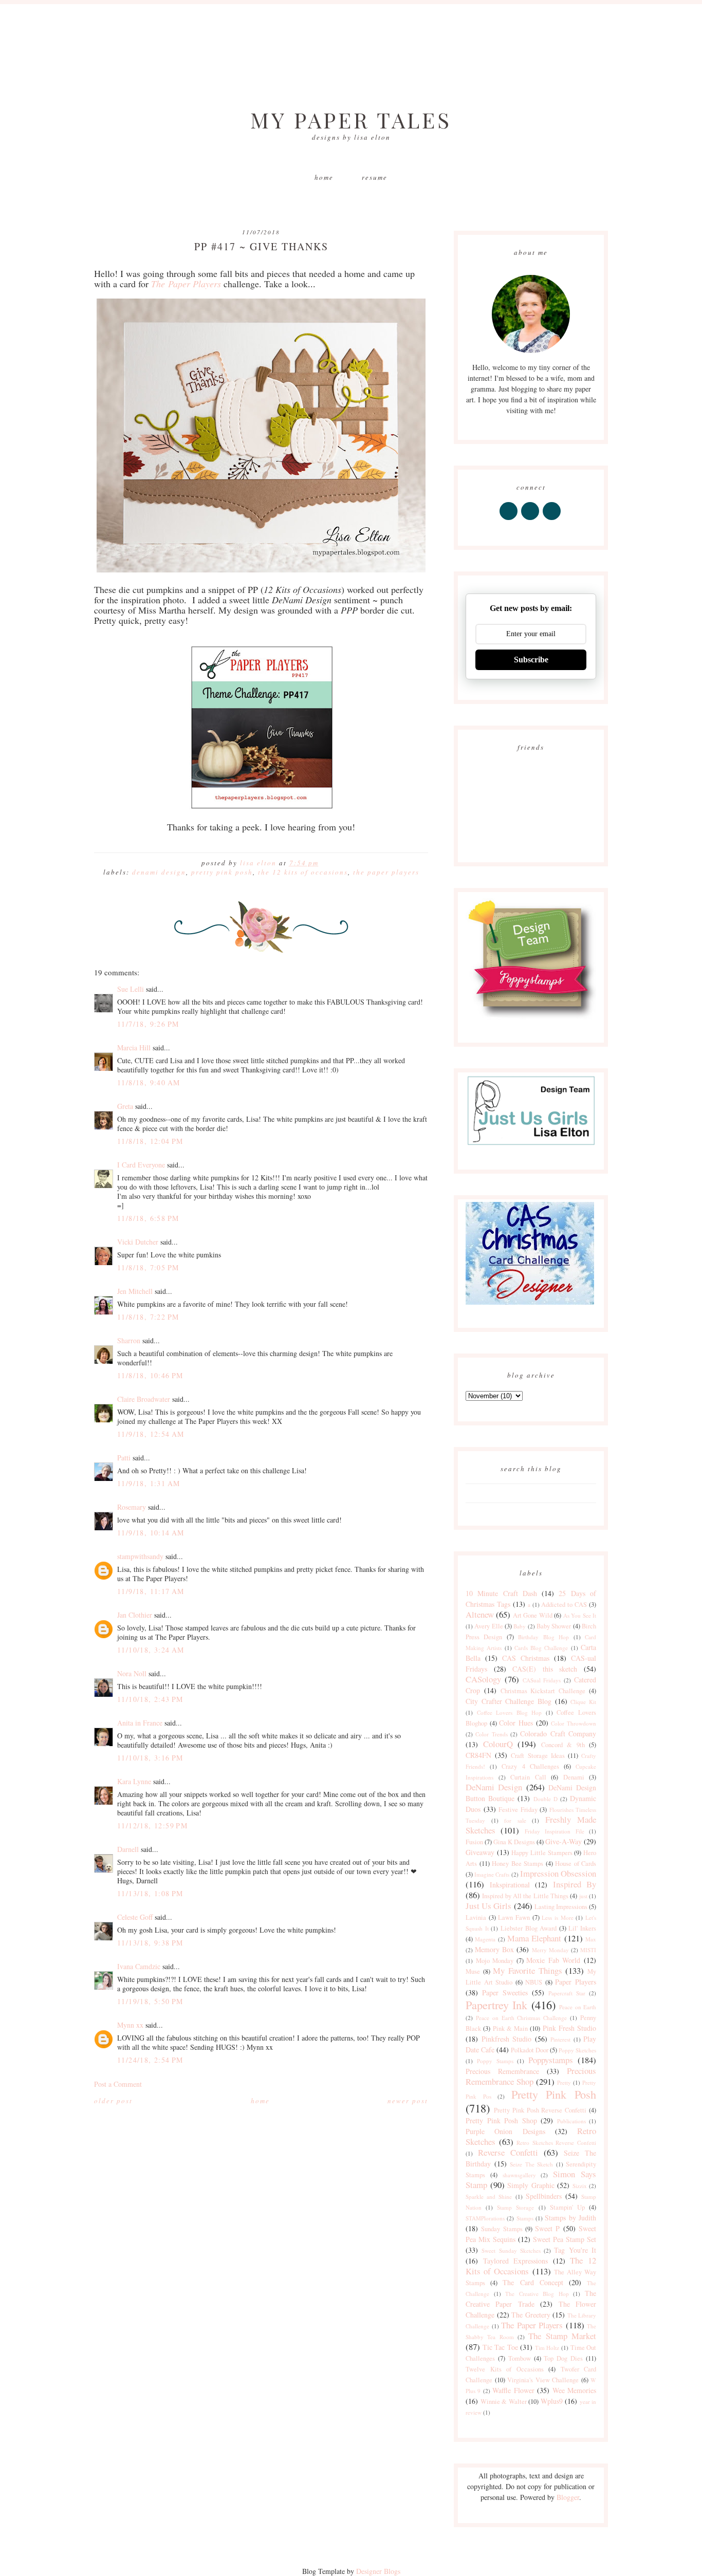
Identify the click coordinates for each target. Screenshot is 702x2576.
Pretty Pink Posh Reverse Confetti (540, 2110)
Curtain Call (528, 1777)
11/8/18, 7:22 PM (148, 1317)
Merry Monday (550, 1950)
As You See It (580, 1615)
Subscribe (531, 660)
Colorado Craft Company (558, 1734)
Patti (124, 1458)
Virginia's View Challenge (543, 2380)
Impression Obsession (558, 1873)
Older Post (113, 2101)
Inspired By (575, 1884)
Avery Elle (488, 1626)
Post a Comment (118, 2084)
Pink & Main (511, 2028)
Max (591, 1939)
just (583, 1896)
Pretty (564, 2082)
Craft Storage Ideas (538, 1756)
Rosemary (132, 1507)
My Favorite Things (527, 1970)
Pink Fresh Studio (570, 2028)
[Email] (552, 520)
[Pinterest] (531, 520)
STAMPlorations (485, 2218)
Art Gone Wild (533, 1615)
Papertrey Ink (496, 2005)
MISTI (588, 1950)
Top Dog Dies (563, 2358)
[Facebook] (509, 520)
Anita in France (140, 1723)
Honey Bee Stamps (518, 1864)
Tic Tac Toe (500, 2347)
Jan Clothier (135, 1615)
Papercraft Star (567, 1993)
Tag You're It (575, 2250)
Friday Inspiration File (555, 1831)
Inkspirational (510, 1885)
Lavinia (476, 1917)
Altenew (480, 1614)
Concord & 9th (563, 1745)
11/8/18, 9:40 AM (149, 1082)
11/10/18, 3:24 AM (151, 1650)
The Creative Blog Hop (537, 2294)
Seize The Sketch (531, 2164)
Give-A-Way (564, 1841)
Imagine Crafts (492, 1874)
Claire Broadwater (144, 1399)
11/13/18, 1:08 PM (150, 1893)
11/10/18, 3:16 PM (150, 1758)
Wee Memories (574, 2390)
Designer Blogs (378, 2571)
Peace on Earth (578, 2007)
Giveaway (480, 1852)
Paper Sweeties (505, 1993)
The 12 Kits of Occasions (303, 872)
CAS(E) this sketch (545, 1669)
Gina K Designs (514, 1842)
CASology (483, 1679)
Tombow (520, 2358)
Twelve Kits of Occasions (505, 2369)
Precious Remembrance (502, 2071)
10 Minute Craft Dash (501, 1593)
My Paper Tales (351, 120)
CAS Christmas (526, 1658)
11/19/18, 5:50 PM (150, 2001)
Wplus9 (552, 2401)
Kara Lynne (134, 1781)
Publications (571, 2121)
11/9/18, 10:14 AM (151, 1533)
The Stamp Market (562, 2336)
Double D (546, 1799)
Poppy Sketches (577, 2050)
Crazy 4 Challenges (530, 1766)
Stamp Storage (515, 2207)
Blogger (568, 2497)
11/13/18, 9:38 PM (150, 1943)
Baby (520, 1626)
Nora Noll (132, 1673)
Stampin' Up (567, 2207)
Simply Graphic (531, 2185)
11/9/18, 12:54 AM (151, 1434)
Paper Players (576, 1982)
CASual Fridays (542, 1680)
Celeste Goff (135, 1917)
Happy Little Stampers (542, 1853)
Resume (375, 177)
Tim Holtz (547, 2348)
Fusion (474, 1842)
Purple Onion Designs (505, 2131)
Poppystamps (551, 2060)
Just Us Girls (488, 1906)
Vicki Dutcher (138, 1242)
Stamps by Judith (570, 2218)
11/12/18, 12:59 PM (152, 1826)
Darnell (128, 1849)
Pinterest (560, 2039)
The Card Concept (533, 2282)
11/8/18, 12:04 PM (150, 1141)
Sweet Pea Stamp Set (565, 2239)
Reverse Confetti (508, 2152)
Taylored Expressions (516, 2261)
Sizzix (580, 2186)
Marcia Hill (134, 1048)
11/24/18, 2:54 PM (150, 2060)
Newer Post (408, 2101)
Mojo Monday (495, 1961)
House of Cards (576, 1864)
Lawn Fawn (514, 1917)
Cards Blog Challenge (541, 1648)
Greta (125, 1106)
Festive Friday (518, 1810)
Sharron (129, 1340)
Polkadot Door (530, 2050)
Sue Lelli (132, 989)
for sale (515, 1820)
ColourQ (498, 1744)
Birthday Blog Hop (543, 1637)
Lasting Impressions (561, 1907)
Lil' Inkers (582, 1928)
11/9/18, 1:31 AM (149, 1483)
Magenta (485, 1939)
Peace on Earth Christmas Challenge (521, 2018)
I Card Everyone (141, 1165)
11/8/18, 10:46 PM (150, 1375)
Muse (473, 1971)
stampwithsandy (140, 1556)
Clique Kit (583, 1702)
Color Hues (516, 1723)
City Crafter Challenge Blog (509, 1701)
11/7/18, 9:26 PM (148, 1024)
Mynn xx (130, 2025)
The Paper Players (386, 872)
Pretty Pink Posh (222, 872)
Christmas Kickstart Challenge (543, 1691)
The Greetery (531, 2315)
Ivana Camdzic (139, 1966)
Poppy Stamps (495, 2061)
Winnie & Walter (504, 2402)
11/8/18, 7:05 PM (148, 1267)
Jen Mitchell (135, 1291)
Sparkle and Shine (489, 2197)
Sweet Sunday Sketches (511, 2250)
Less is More (557, 1917)
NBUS (534, 1982)
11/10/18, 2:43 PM (150, 1699)
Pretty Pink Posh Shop (501, 2120)
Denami (574, 1777)
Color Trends (491, 1734)
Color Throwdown (574, 1723)
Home (324, 177)
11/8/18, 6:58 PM (148, 1218)
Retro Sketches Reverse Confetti (556, 2143)
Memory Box (494, 1949)
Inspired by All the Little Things (525, 1896)
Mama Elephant (534, 1938)
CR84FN (478, 1755)
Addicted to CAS (564, 1605)
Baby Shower (554, 1626)
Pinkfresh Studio (507, 2039)
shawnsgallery (519, 2175)
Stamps (525, 2218)
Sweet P (547, 2228)
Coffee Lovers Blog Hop (510, 1712)
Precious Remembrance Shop (531, 2076)
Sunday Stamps (502, 2229)
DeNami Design (159, 872)
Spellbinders (544, 2196)
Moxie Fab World (553, 1960)
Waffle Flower (513, 2390)
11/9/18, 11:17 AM (151, 1591)
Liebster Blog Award (529, 1928)
